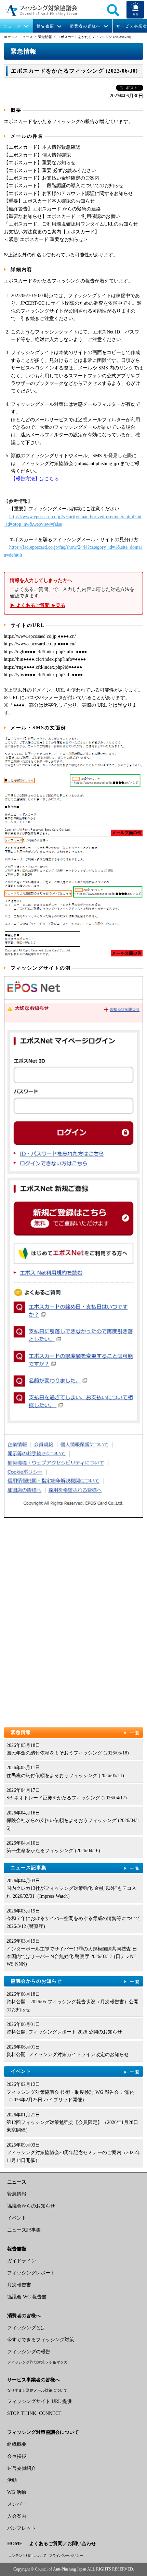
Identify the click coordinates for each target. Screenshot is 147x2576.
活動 (12, 2480)
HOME (9, 37)
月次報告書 (19, 2285)
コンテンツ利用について (27, 2556)
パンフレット (22, 2528)
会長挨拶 (17, 2456)
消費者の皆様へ (85, 26)
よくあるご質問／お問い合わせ (63, 2544)
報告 (135, 14)
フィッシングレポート (31, 2273)
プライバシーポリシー (66, 2556)
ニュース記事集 (76, 1868)
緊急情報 (45, 37)
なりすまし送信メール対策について (37, 2390)
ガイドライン (22, 2261)
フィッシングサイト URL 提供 (39, 2401)
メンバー (17, 2504)
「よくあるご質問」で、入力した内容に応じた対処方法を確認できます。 (72, 593)
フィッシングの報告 (29, 2352)
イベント (76, 2071)
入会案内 (17, 2516)
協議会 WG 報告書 (27, 2297)
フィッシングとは (26, 2328)
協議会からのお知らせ (76, 1981)
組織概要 (17, 2444)
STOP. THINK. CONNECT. (35, 2413)
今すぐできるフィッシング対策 (41, 2340)
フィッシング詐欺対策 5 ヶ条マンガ (37, 2362)
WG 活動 (17, 2492)
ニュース (12, 26)
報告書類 (45, 26)
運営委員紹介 (22, 2468)
